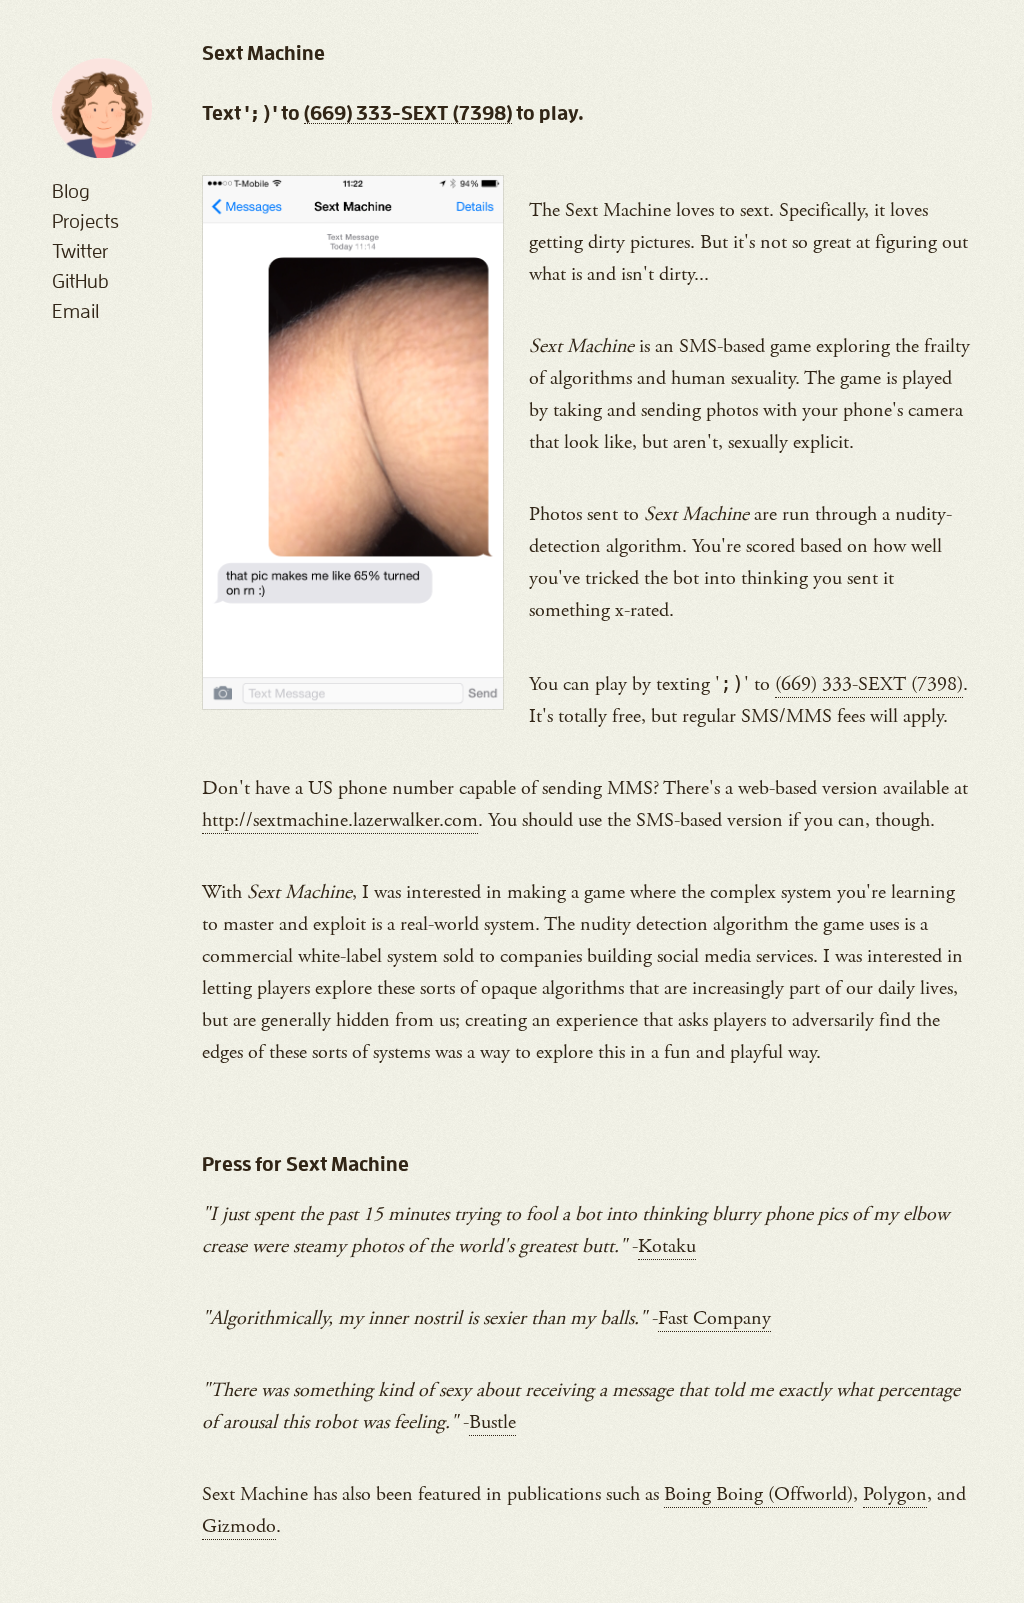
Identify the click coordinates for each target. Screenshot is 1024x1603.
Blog (71, 191)
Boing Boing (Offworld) (758, 1494)
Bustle (492, 1422)
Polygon (895, 1494)
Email (75, 311)
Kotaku (667, 1246)
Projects (85, 221)
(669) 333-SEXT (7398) (408, 113)
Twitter (80, 251)
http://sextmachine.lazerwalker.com (340, 820)
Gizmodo (239, 1526)
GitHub (80, 281)
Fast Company (714, 1318)
